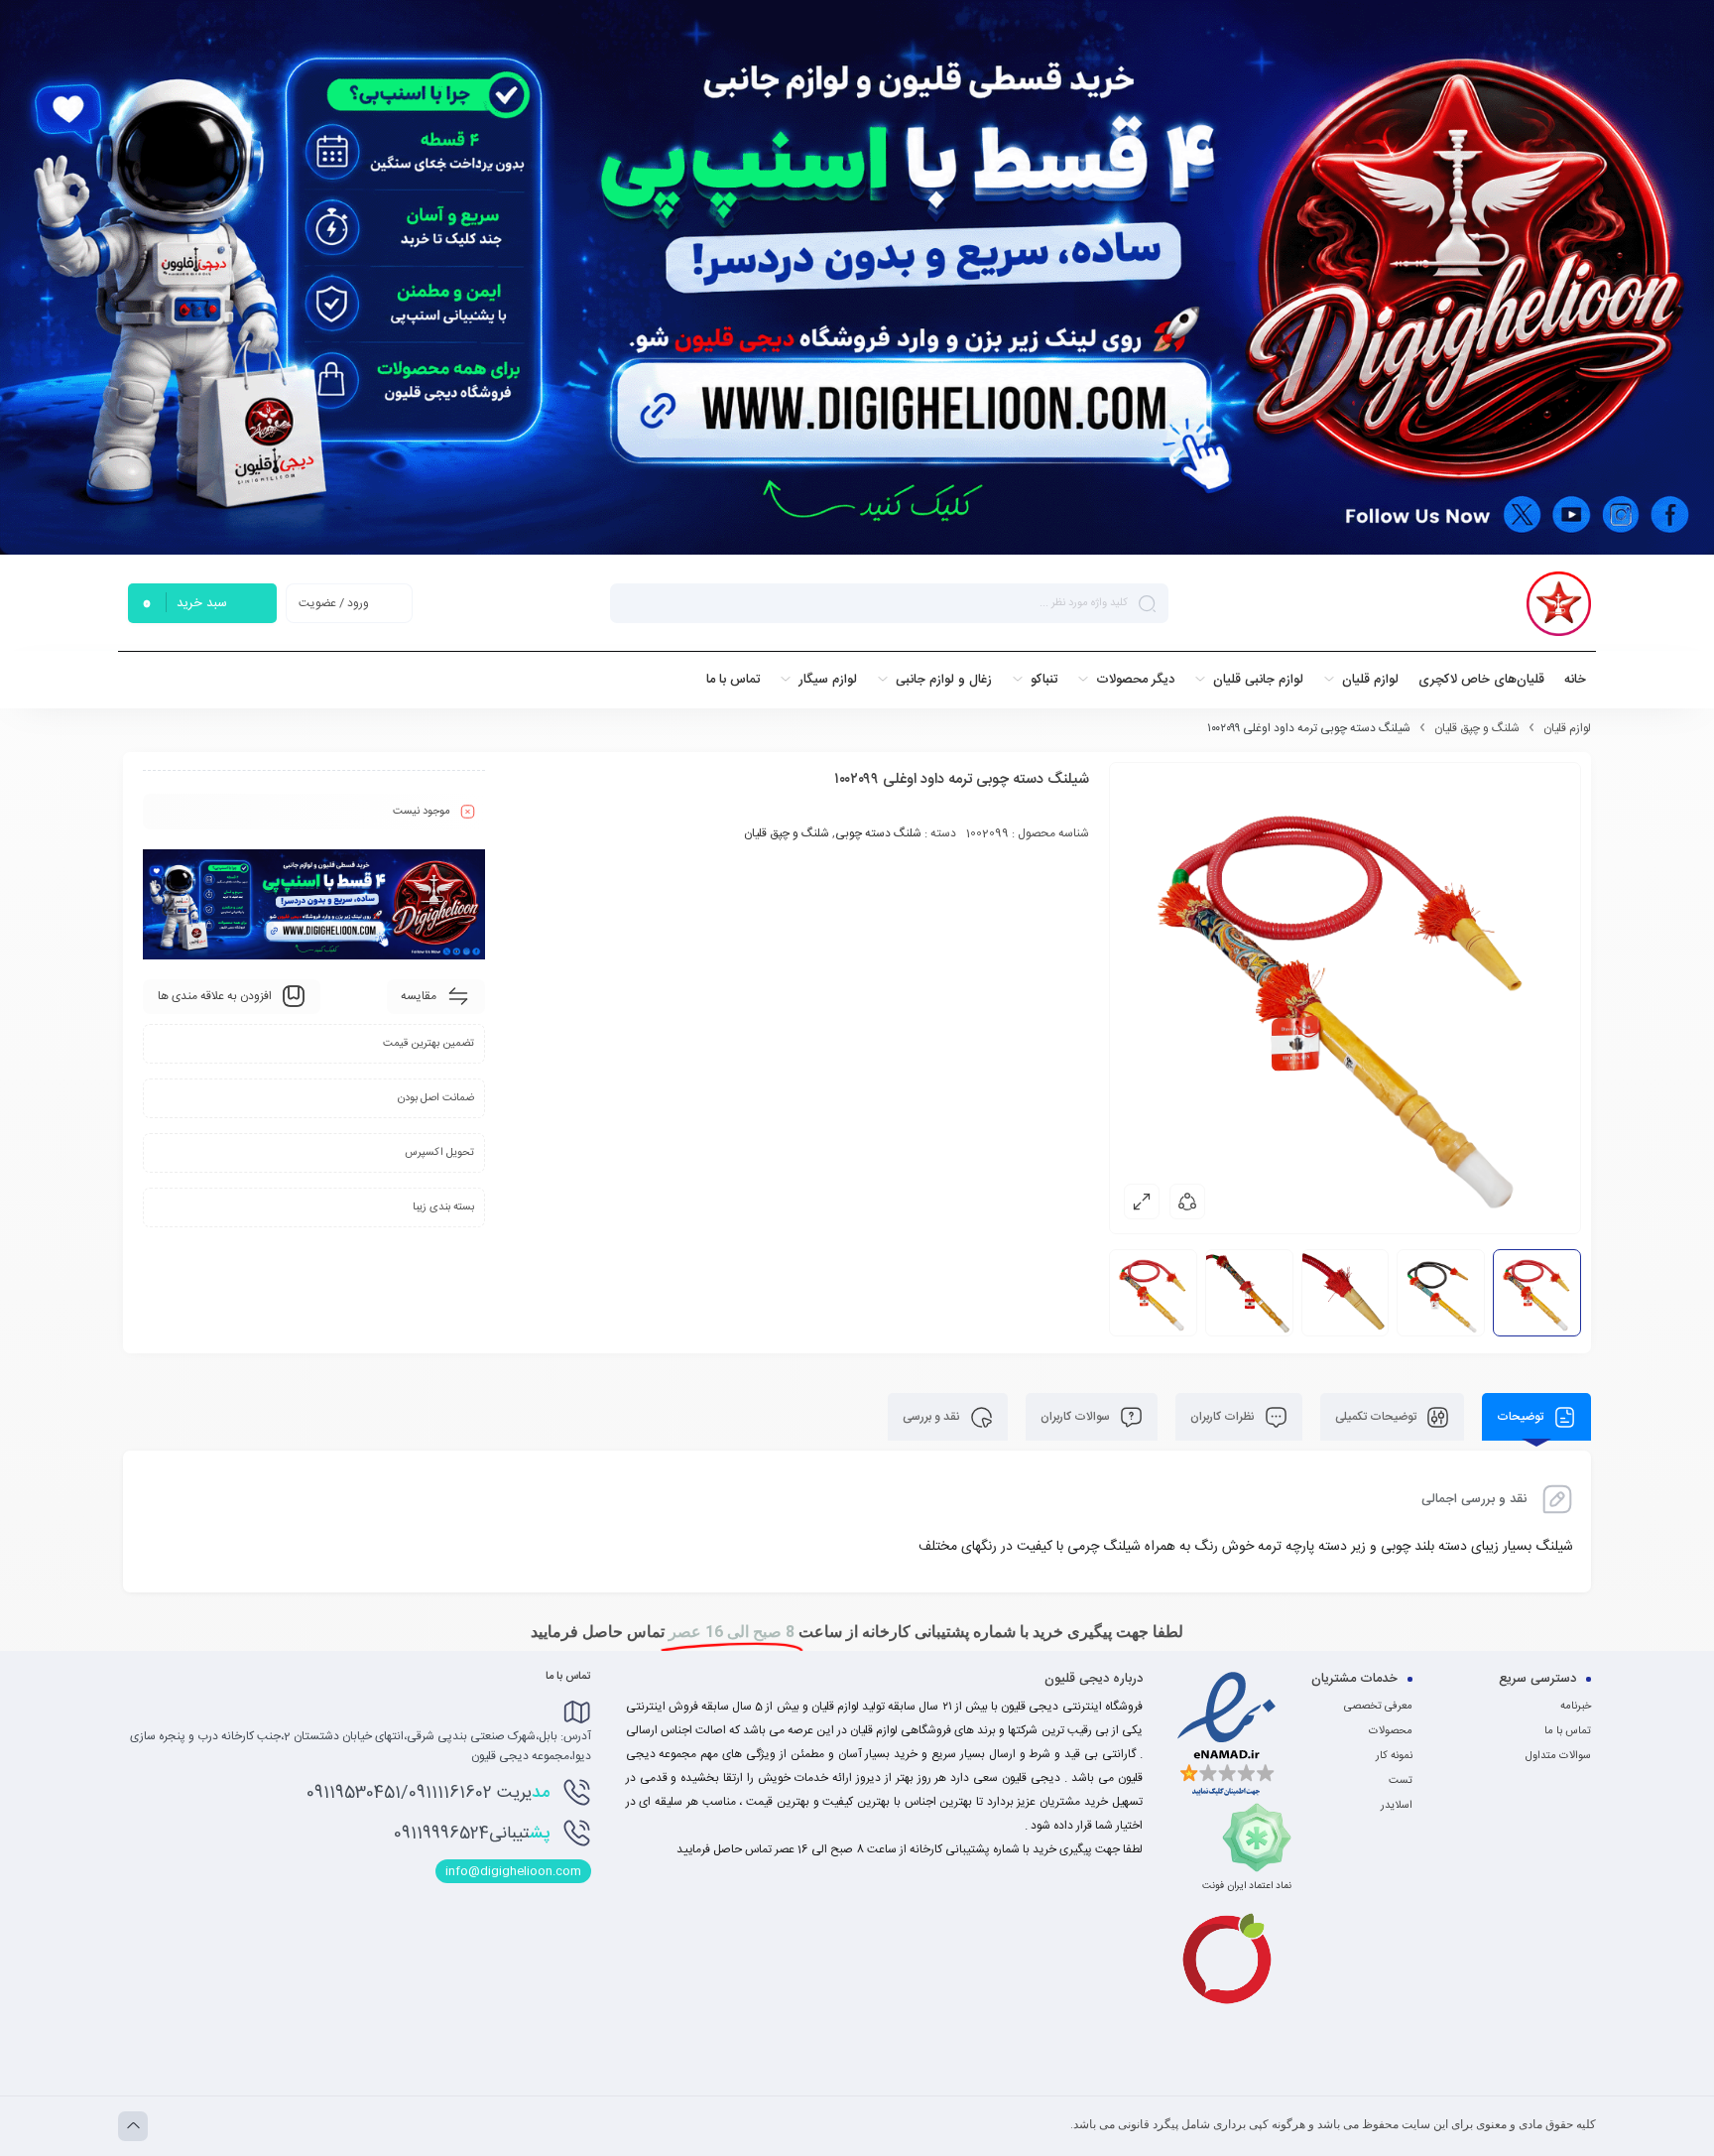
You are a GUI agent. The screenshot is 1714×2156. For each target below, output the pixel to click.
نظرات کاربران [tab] (1224, 1417)
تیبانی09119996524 (472, 1834)
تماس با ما (1568, 1731)
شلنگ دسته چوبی (878, 833)
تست (1401, 1781)
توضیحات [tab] (1522, 1417)
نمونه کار (1394, 1756)
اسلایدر (1397, 1806)
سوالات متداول (1558, 1756)
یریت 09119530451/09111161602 (428, 1793)
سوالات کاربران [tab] (1077, 1417)
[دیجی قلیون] (1559, 604)
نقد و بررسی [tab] (933, 1417)
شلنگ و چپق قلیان (1477, 728)
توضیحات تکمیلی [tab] (1377, 1417)
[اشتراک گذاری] (1187, 1202)
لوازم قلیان (1567, 728)
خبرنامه (1576, 1707)
